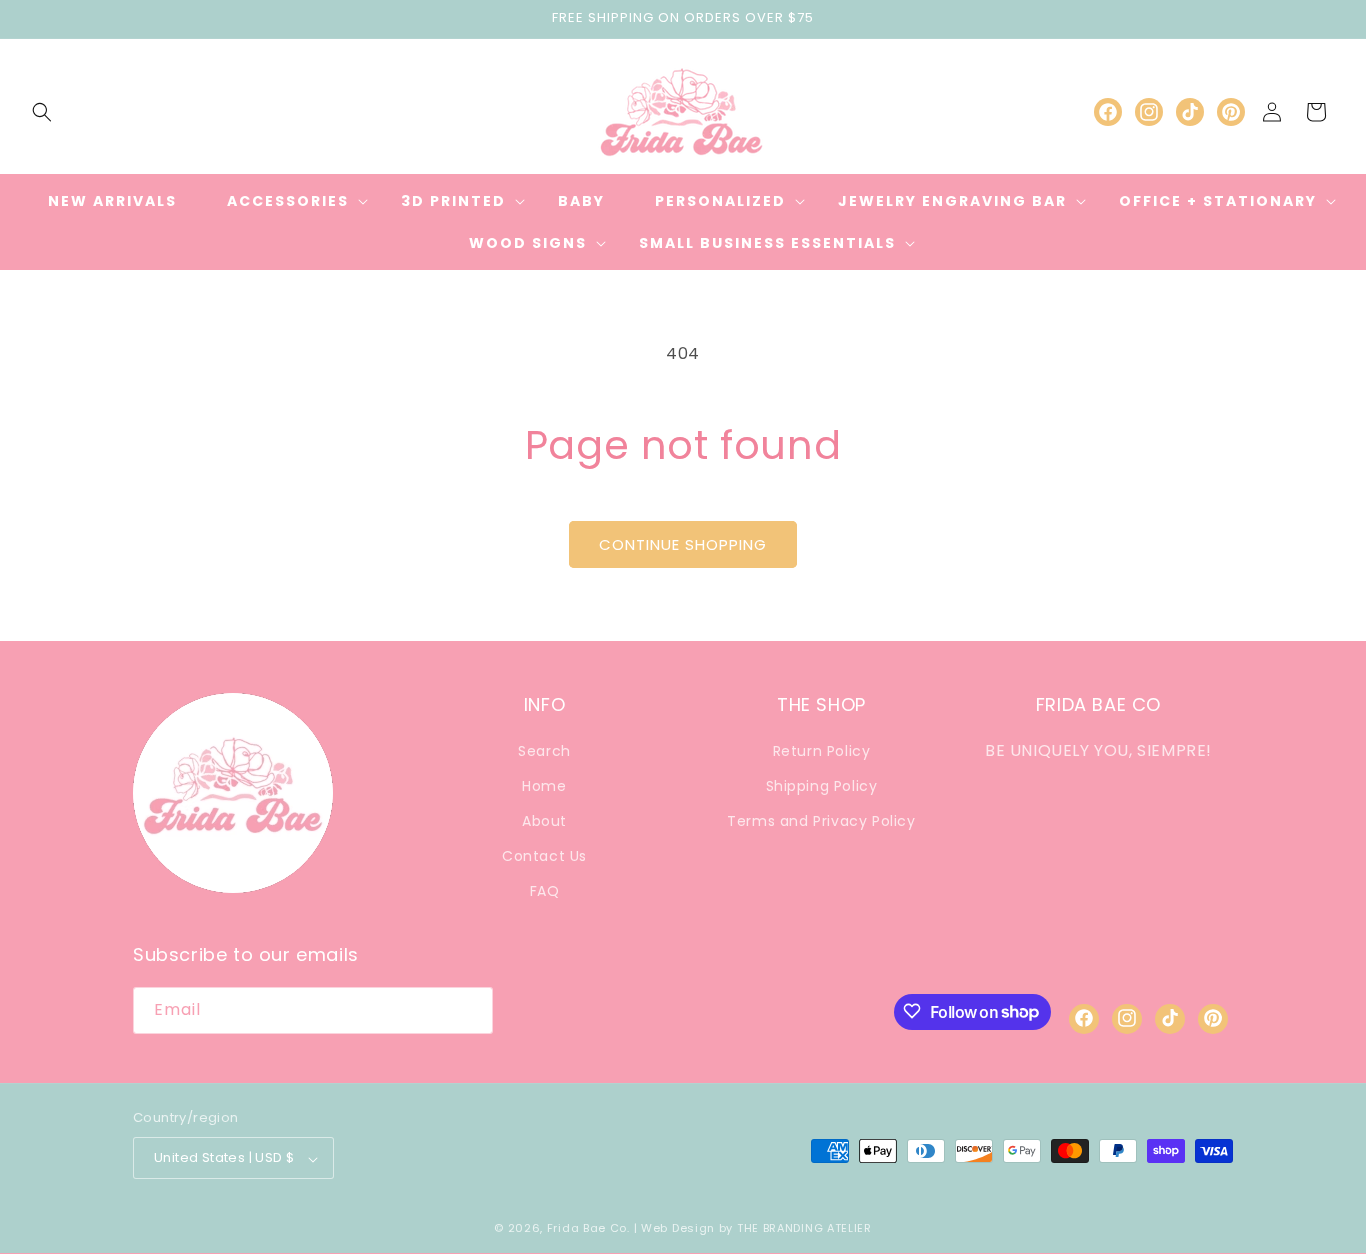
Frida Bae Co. (588, 1229)
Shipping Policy (822, 785)
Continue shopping (683, 544)
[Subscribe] (470, 1009)
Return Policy (822, 750)
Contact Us (544, 856)
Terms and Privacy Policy (821, 820)
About (544, 820)
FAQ (545, 891)
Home (544, 785)
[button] (42, 112)
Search (544, 750)
